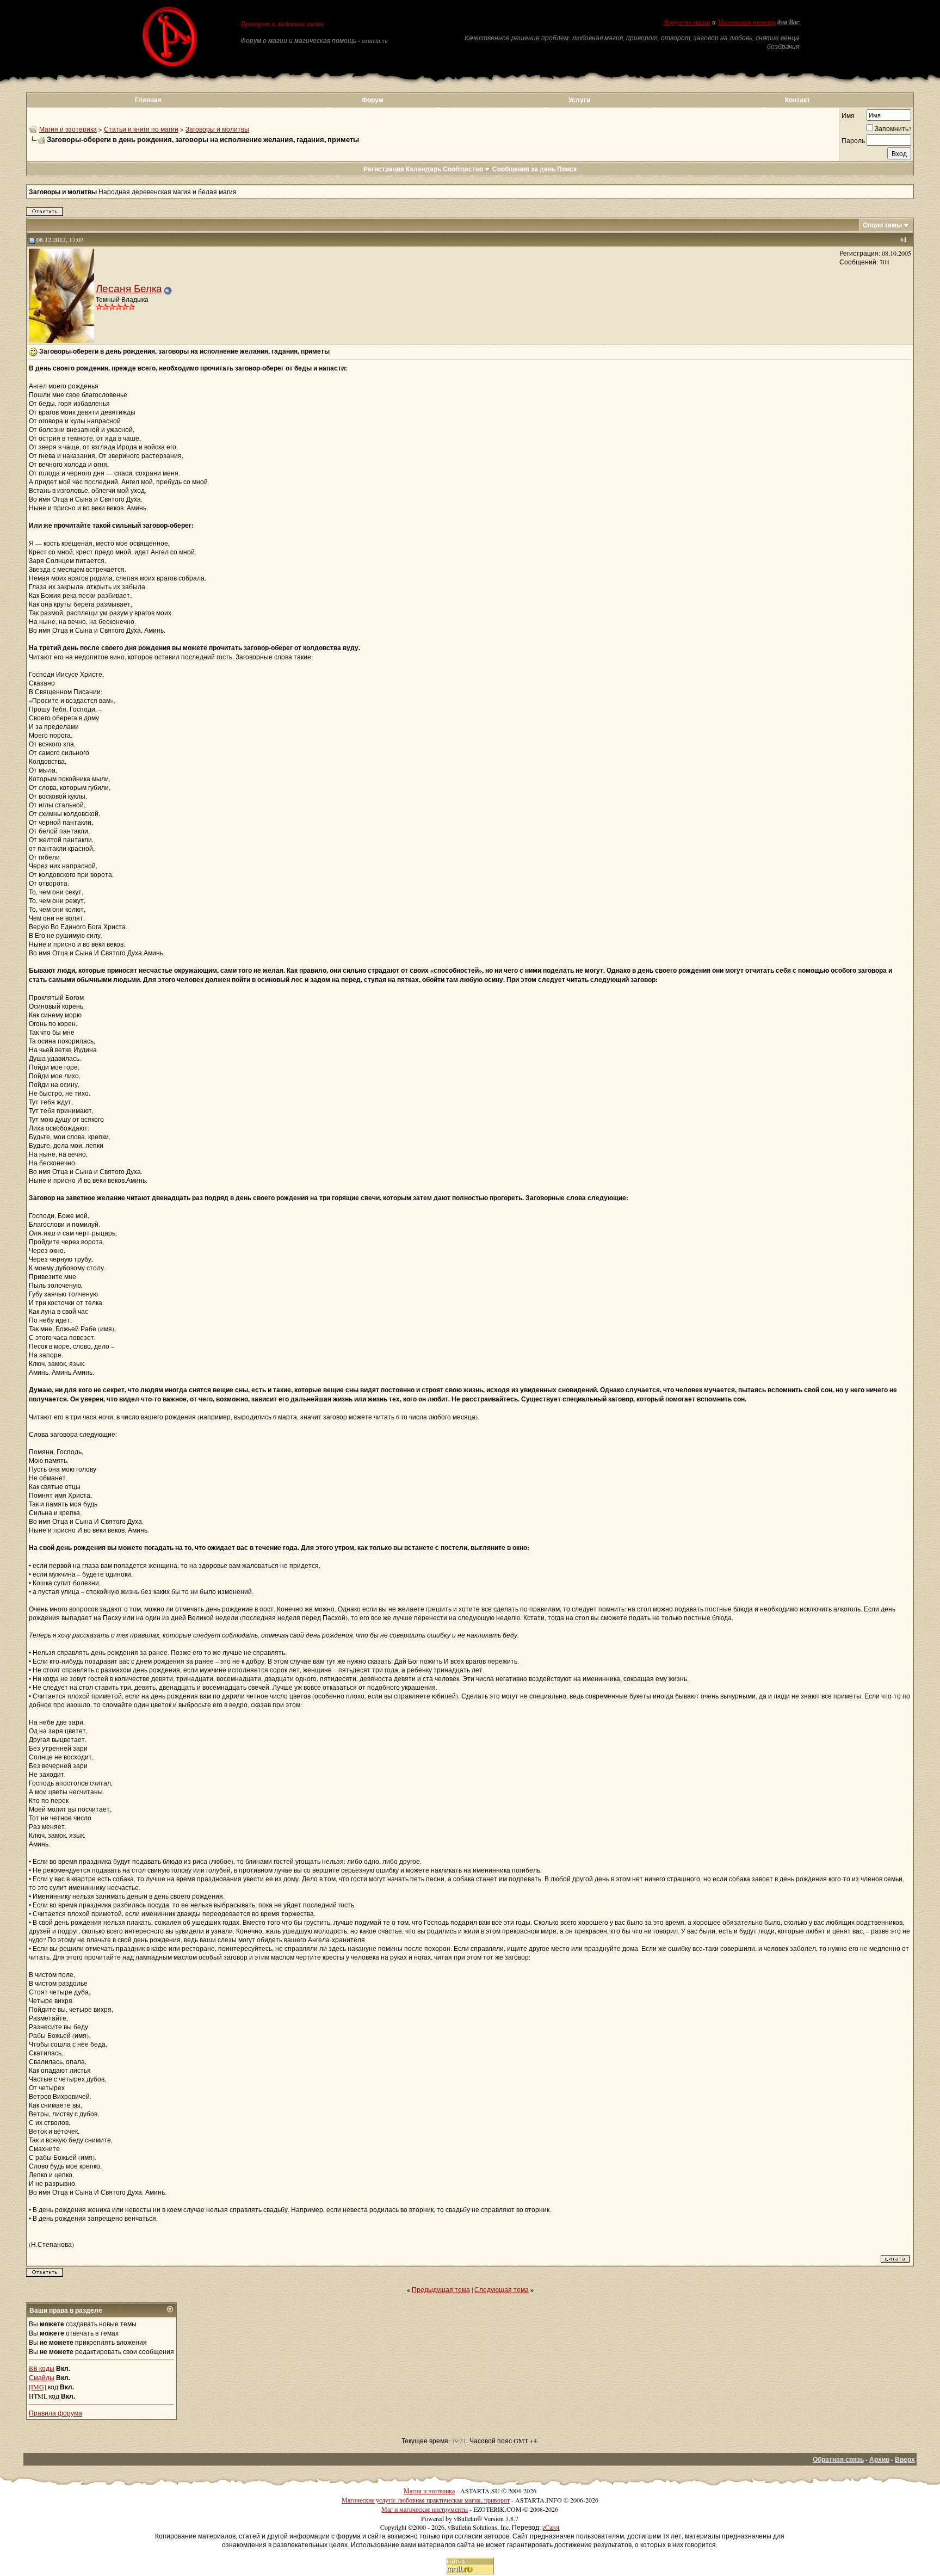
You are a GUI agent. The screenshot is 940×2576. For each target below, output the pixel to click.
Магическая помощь (747, 22)
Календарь (423, 169)
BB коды (42, 2368)
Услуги (579, 100)
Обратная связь (838, 2459)
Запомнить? (893, 128)
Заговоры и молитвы (217, 129)
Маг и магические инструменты (425, 2509)
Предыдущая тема (441, 2289)
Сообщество (463, 169)
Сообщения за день (524, 169)
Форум (373, 100)
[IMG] (38, 2387)
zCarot (551, 2527)
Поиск (567, 169)
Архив (879, 2459)
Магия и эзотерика (68, 129)
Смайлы (42, 2377)
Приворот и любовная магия (282, 24)
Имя (848, 115)
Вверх (905, 2459)
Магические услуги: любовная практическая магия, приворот (426, 2500)
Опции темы (882, 225)
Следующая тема (502, 2289)
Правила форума (55, 2413)
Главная (148, 100)
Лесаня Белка (129, 288)
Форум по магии (687, 22)
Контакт (797, 100)
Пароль (853, 140)
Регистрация (384, 169)
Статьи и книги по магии (141, 129)
